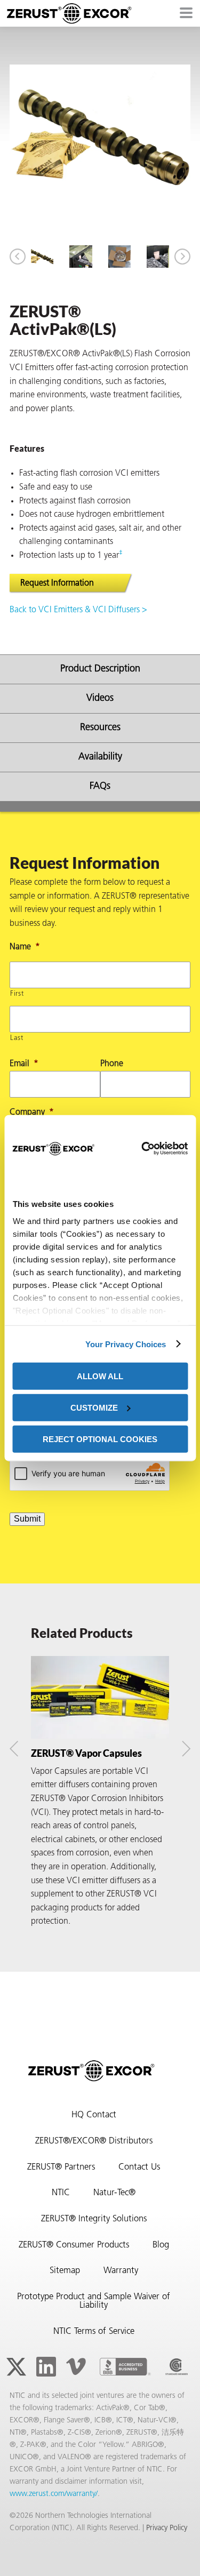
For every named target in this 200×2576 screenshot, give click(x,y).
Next (182, 257)
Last (17, 1038)
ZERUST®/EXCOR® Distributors (94, 2141)
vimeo (76, 2367)
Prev (18, 257)
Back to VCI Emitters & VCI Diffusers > (78, 610)
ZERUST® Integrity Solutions (94, 2219)
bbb (125, 2367)
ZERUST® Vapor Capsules (86, 1753)
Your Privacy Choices (126, 1344)
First (17, 994)
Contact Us (139, 2167)
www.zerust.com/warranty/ (54, 2494)
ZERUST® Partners (61, 2167)
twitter (16, 2367)
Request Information (57, 583)
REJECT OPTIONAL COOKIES (100, 1439)
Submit (27, 1519)
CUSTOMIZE (94, 1407)
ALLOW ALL (100, 1376)
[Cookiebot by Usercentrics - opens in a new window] (141, 1148)
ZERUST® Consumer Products (74, 2245)
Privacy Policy (167, 2528)
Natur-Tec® (114, 2193)
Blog (161, 2245)
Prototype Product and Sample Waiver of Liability (94, 2302)
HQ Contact (94, 2115)
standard (177, 2367)
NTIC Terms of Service (94, 2332)
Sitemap (65, 2271)
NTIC (61, 2193)
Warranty (121, 2271)
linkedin (46, 2367)
